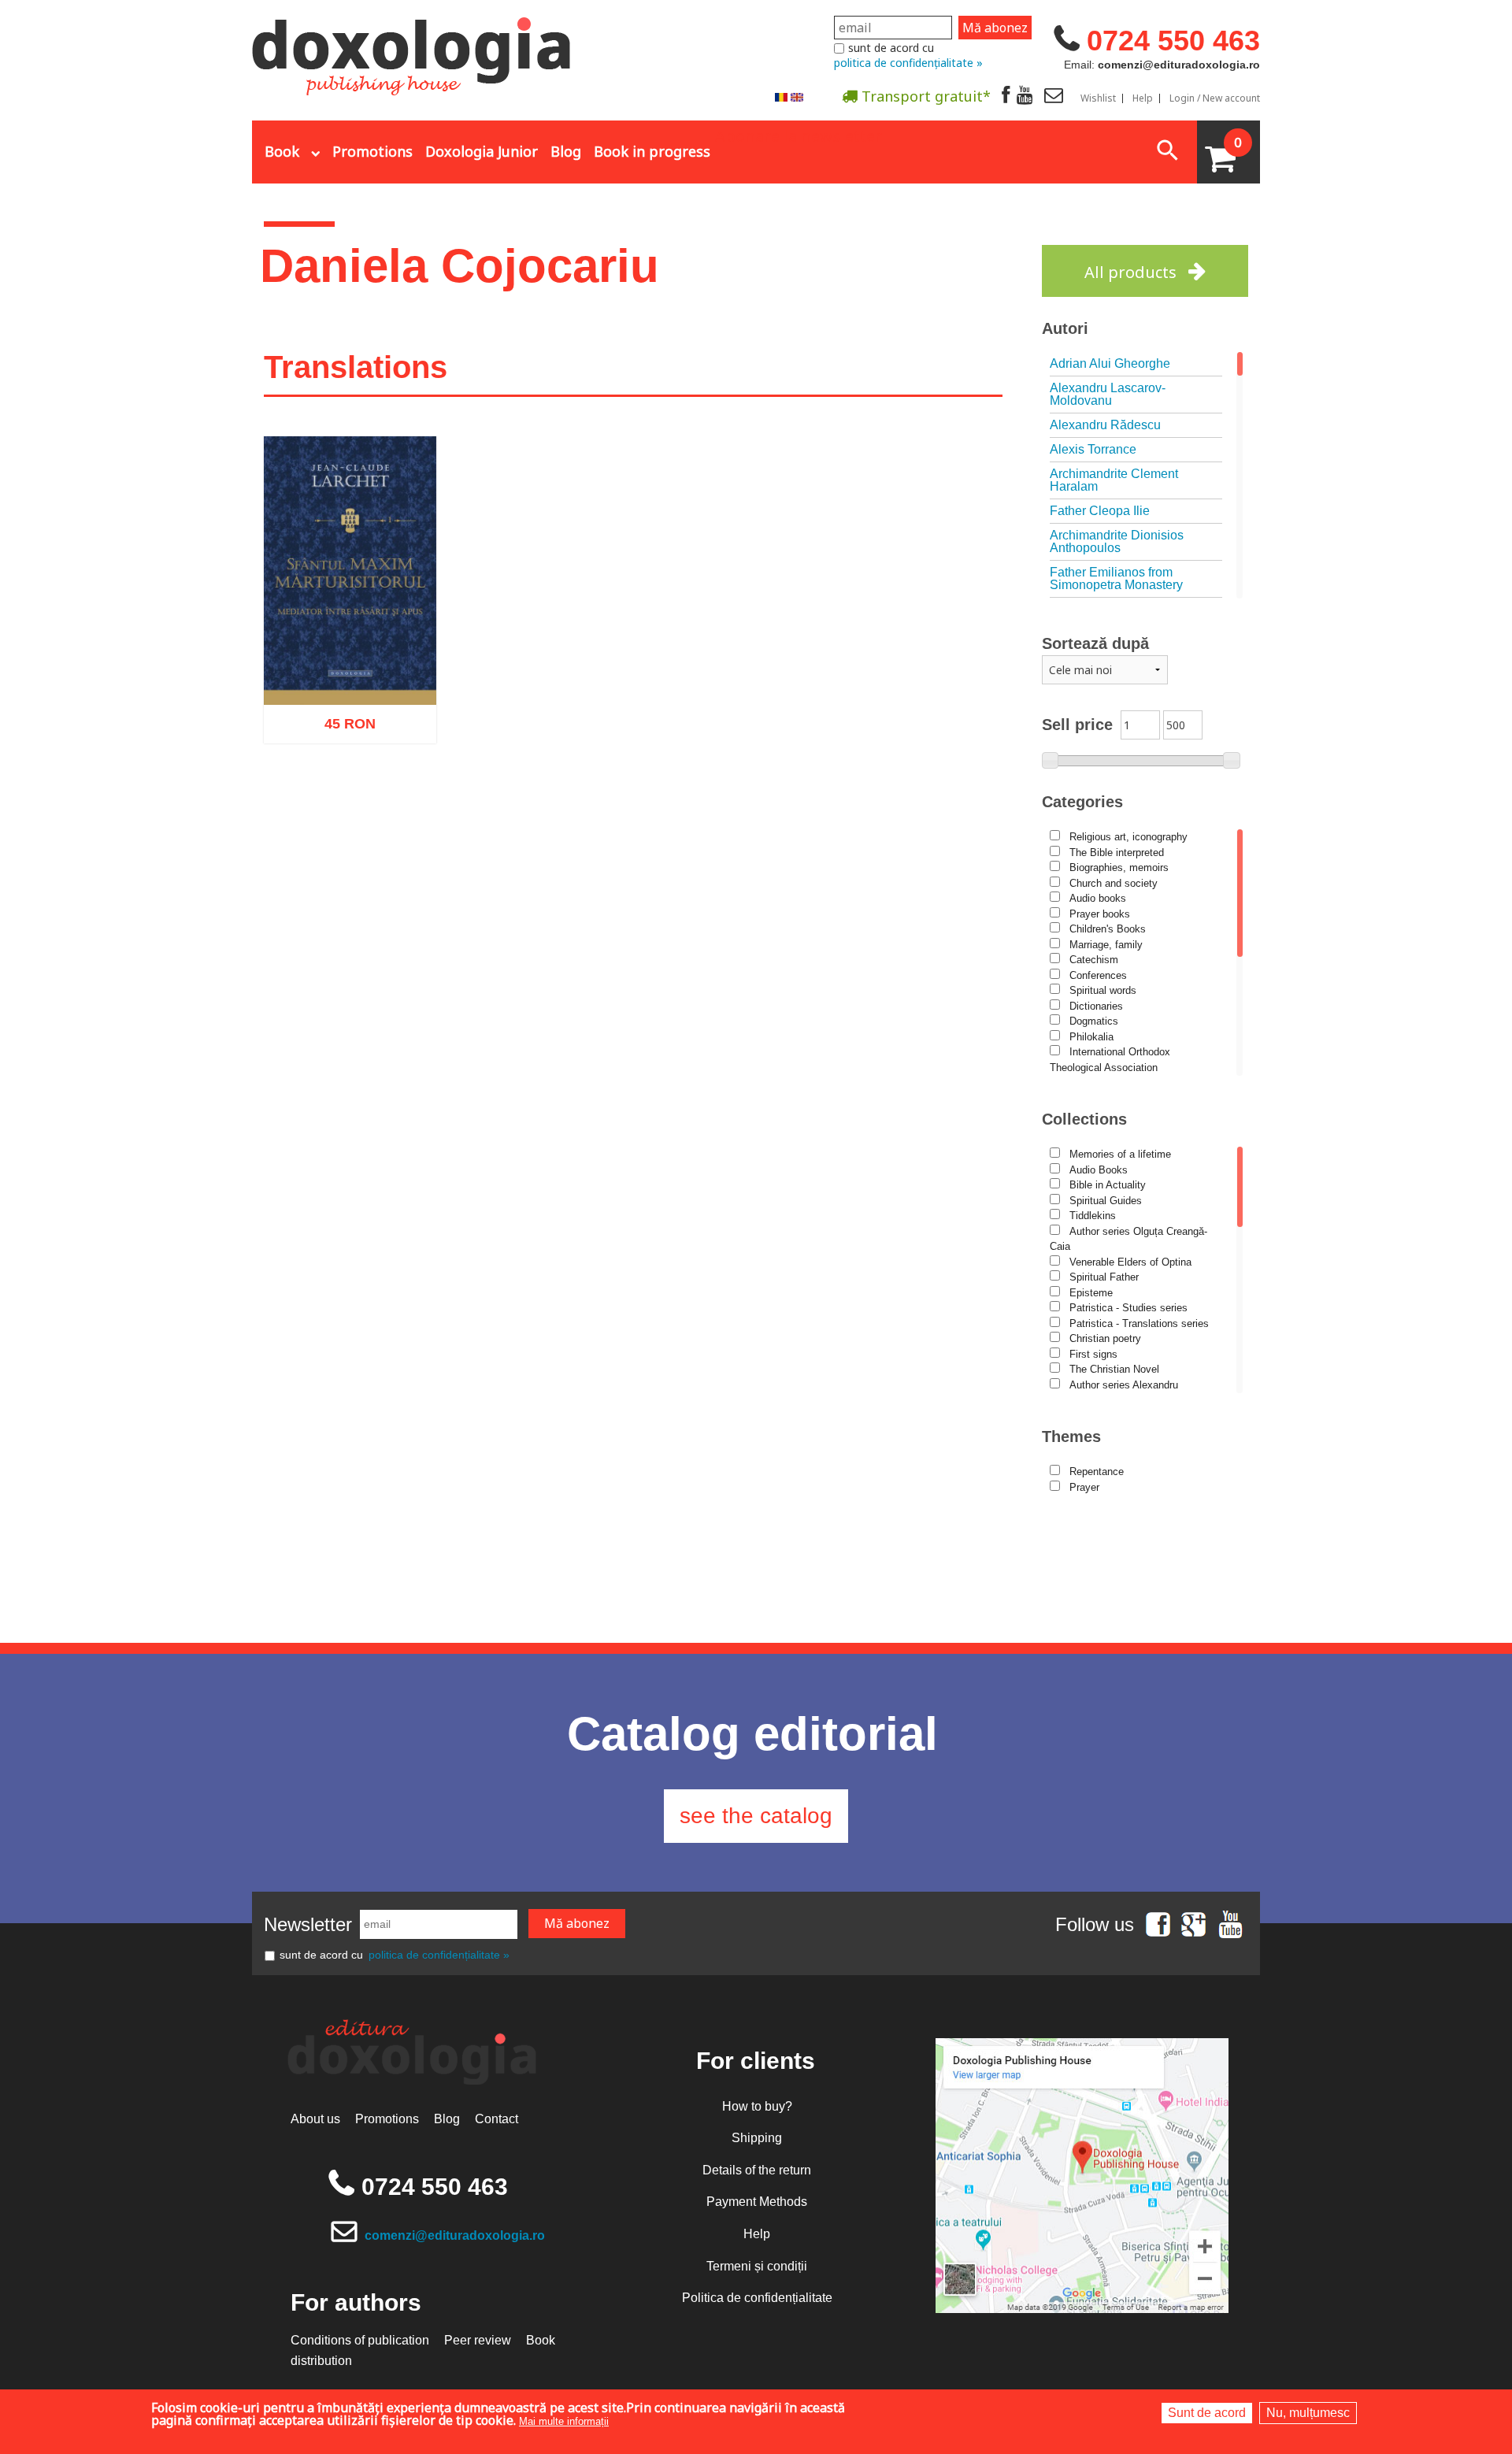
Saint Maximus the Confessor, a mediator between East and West (350, 660)
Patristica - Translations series (1139, 1323)
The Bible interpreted (1117, 853)
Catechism (1094, 960)
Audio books (1098, 898)
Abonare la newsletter (799, 135)
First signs (1093, 1354)
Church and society (1114, 883)
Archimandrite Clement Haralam (1114, 480)
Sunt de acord (1207, 2413)
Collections (1084, 1119)
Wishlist (1098, 98)
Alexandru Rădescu (1105, 425)
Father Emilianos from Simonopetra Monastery (1116, 578)
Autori (1065, 328)
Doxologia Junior (482, 151)
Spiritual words (1103, 990)
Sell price (1077, 725)
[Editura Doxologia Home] (413, 50)
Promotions (372, 151)
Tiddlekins (1093, 1216)
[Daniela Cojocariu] (781, 96)
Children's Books (1108, 929)
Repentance (1097, 1472)
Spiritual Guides (1106, 1201)
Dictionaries (1096, 1006)
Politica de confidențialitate (757, 2298)
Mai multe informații (564, 2421)
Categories (1082, 802)
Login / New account (1215, 98)
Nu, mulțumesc (1308, 2413)
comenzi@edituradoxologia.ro (455, 2235)
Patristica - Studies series (1128, 1308)
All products (1130, 272)
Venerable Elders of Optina (1130, 1262)
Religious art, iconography (1128, 837)
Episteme (1091, 1293)
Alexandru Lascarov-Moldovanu (1108, 394)
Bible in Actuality (1108, 1185)
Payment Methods (757, 2202)
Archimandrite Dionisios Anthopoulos (1117, 541)
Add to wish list (375, 801)
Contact (497, 2119)
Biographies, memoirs (1119, 867)
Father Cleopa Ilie (1100, 511)
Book (282, 151)
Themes (1071, 1436)
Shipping (757, 2138)
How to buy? (757, 2106)
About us (315, 2119)
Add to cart (317, 801)
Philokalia (1091, 1037)
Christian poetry (1105, 1338)
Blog (566, 151)
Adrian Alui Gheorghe (1110, 363)
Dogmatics (1094, 1021)
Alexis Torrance (1093, 449)
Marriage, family (1106, 945)
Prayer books (1100, 914)
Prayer (1084, 1487)
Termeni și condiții (757, 2266)
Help (1143, 98)
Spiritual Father (1104, 1277)
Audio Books (1099, 1170)
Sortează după (1095, 643)
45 (341, 729)
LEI (363, 732)
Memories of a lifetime (1120, 1154)
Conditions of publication (360, 2340)
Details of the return (757, 2170)
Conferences (1098, 975)
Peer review (478, 2340)
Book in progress (652, 151)
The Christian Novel (1114, 1369)
